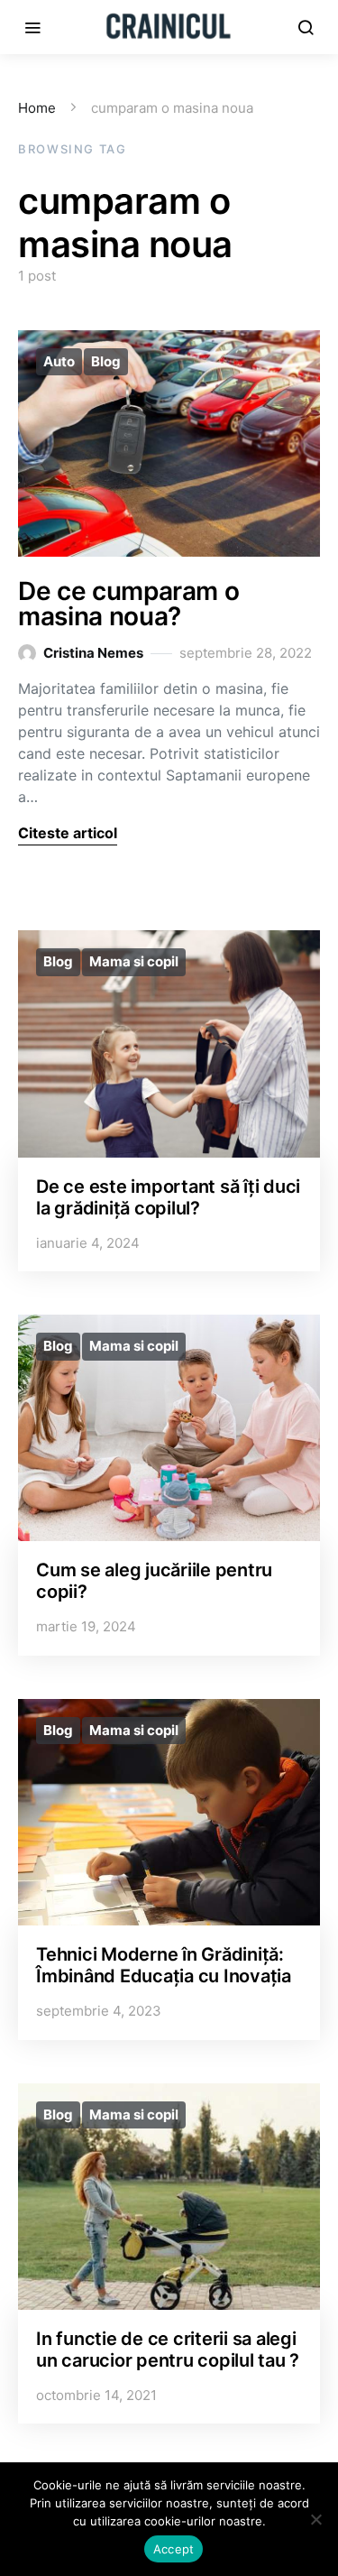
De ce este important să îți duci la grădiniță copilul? (168, 1197)
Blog (106, 361)
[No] (315, 2519)
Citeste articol (68, 833)
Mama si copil (134, 961)
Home (37, 108)
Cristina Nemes (93, 653)
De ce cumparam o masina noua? (128, 604)
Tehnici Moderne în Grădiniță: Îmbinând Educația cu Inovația (164, 1965)
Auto (59, 361)
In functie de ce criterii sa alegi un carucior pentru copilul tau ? (168, 2350)
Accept (174, 2549)
